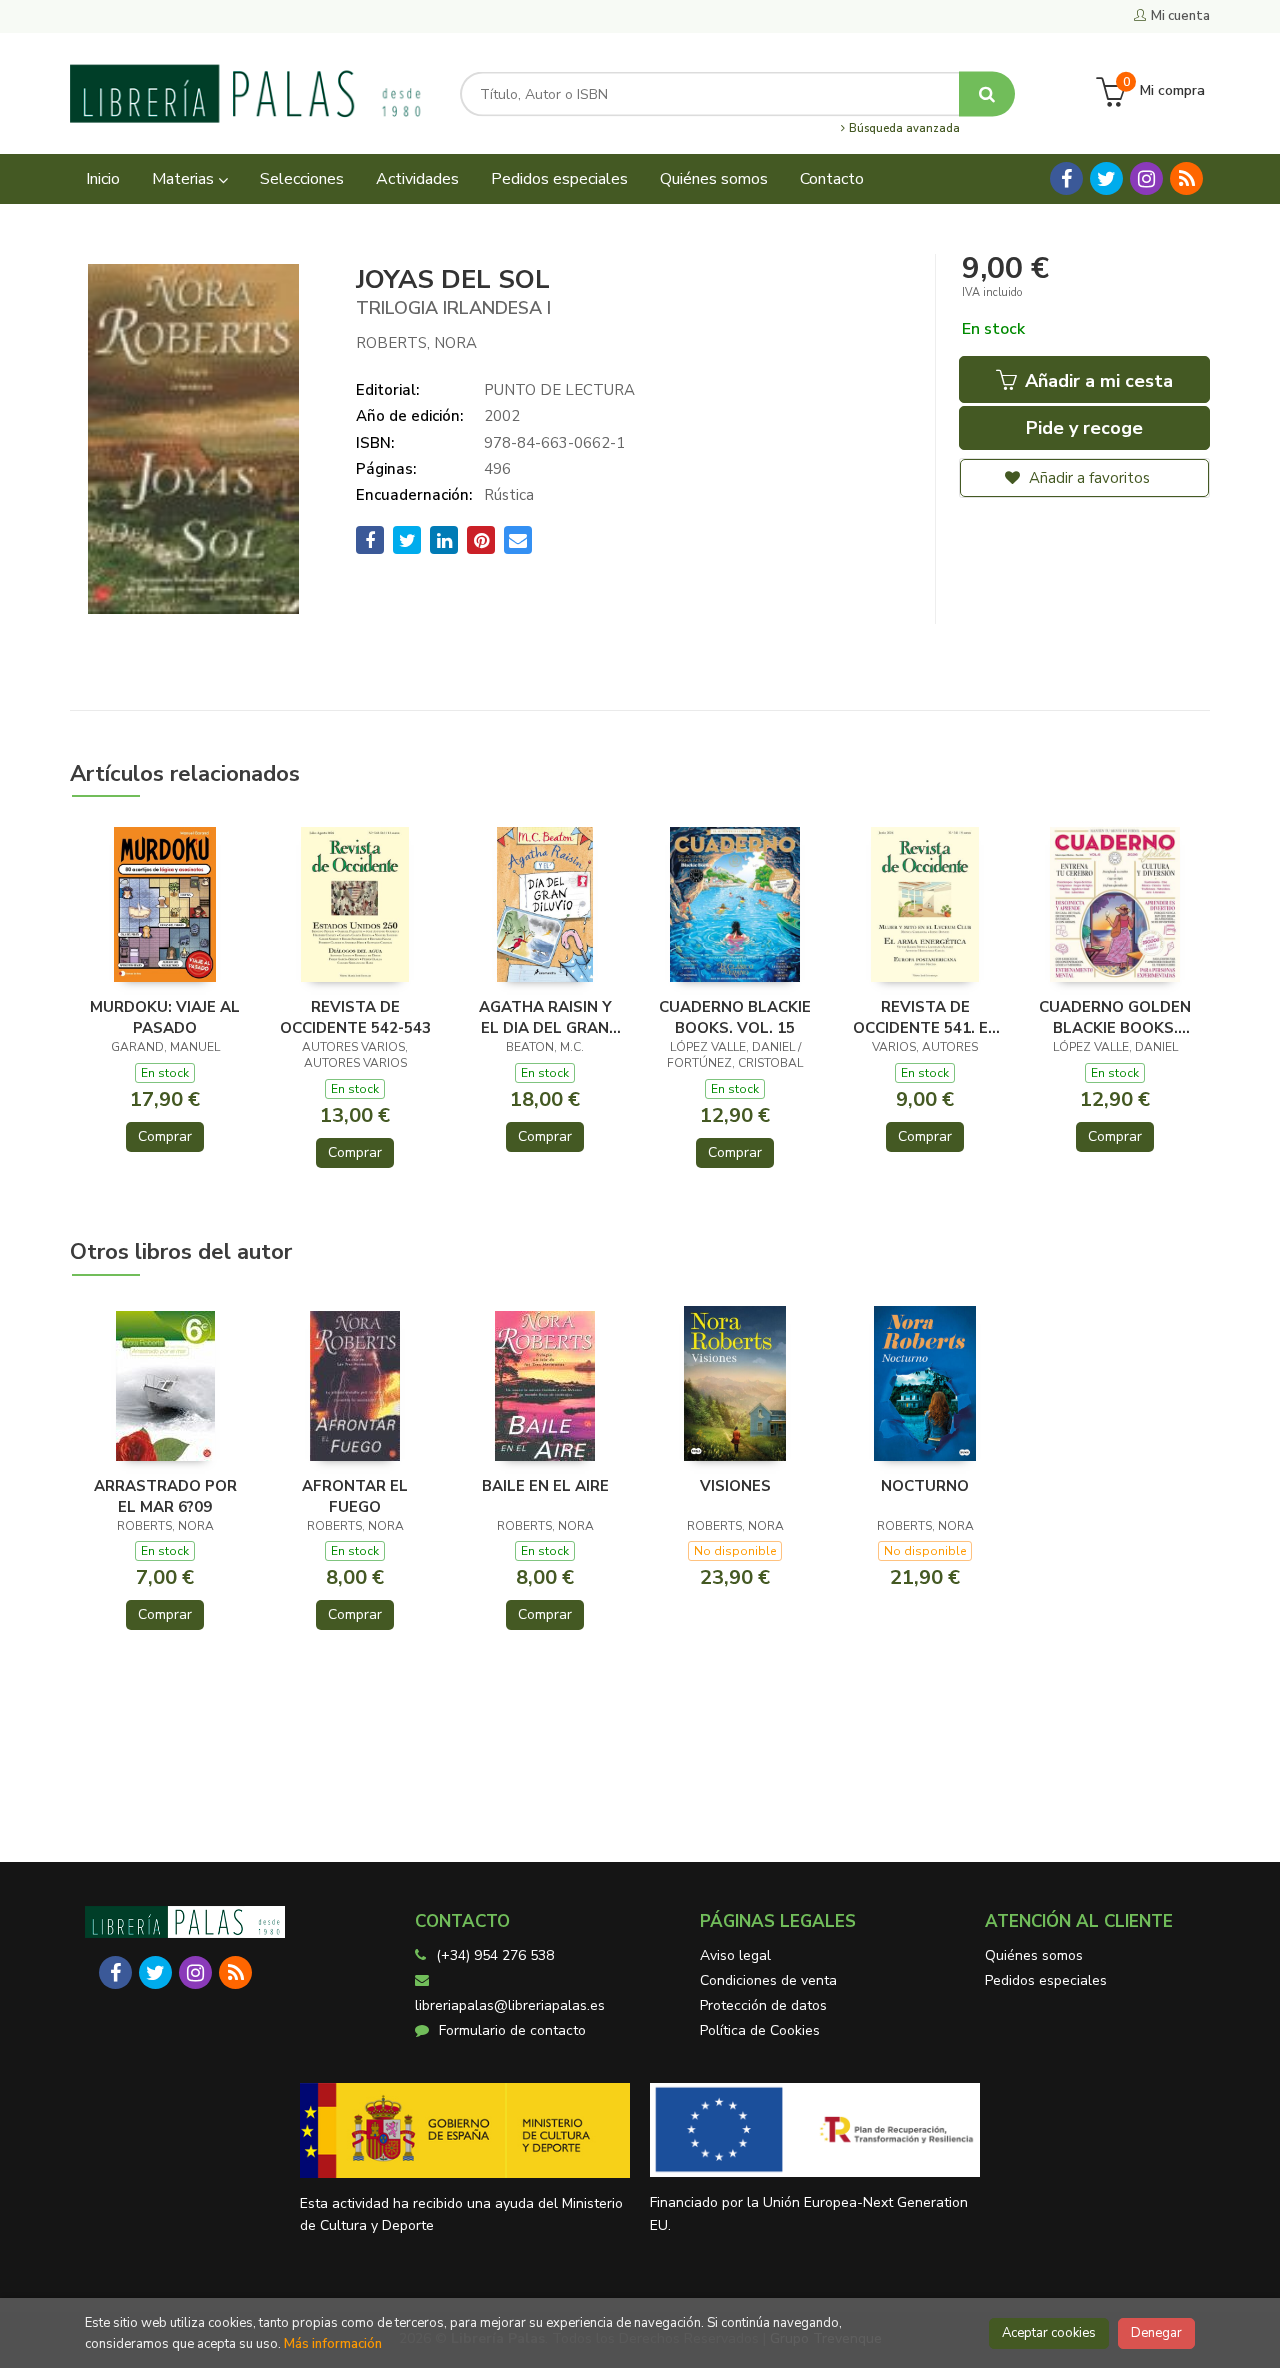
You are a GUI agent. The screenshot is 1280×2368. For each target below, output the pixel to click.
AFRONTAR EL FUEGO (355, 1496)
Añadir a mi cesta (1096, 381)
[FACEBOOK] (1066, 178)
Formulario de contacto (512, 2030)
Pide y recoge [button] (1084, 428)
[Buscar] (987, 93)
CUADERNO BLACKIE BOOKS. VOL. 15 (735, 1017)
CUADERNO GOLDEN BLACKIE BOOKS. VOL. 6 (1115, 1017)
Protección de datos (763, 2005)
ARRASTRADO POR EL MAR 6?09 (165, 1496)
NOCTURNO (925, 1486)
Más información (333, 2344)
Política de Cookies (760, 2030)
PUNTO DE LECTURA (559, 390)
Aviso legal (735, 1955)
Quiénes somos (1034, 1955)
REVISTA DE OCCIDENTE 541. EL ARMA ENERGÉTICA (925, 1017)
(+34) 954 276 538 (495, 1955)
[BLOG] (1186, 178)
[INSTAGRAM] (1146, 178)
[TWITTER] (1106, 178)
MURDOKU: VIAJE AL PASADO (165, 1017)
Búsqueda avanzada (903, 129)
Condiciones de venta (768, 1980)
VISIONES (735, 1486)
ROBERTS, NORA (416, 343)
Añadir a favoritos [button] (1087, 478)
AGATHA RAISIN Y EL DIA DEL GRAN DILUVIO (545, 1017)
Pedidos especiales (1046, 1980)
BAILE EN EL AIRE (545, 1486)
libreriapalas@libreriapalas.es (510, 2005)
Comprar (165, 1136)
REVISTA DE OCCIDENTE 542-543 (355, 1017)
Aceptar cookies (1049, 2333)
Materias (185, 179)
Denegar (1156, 2333)
